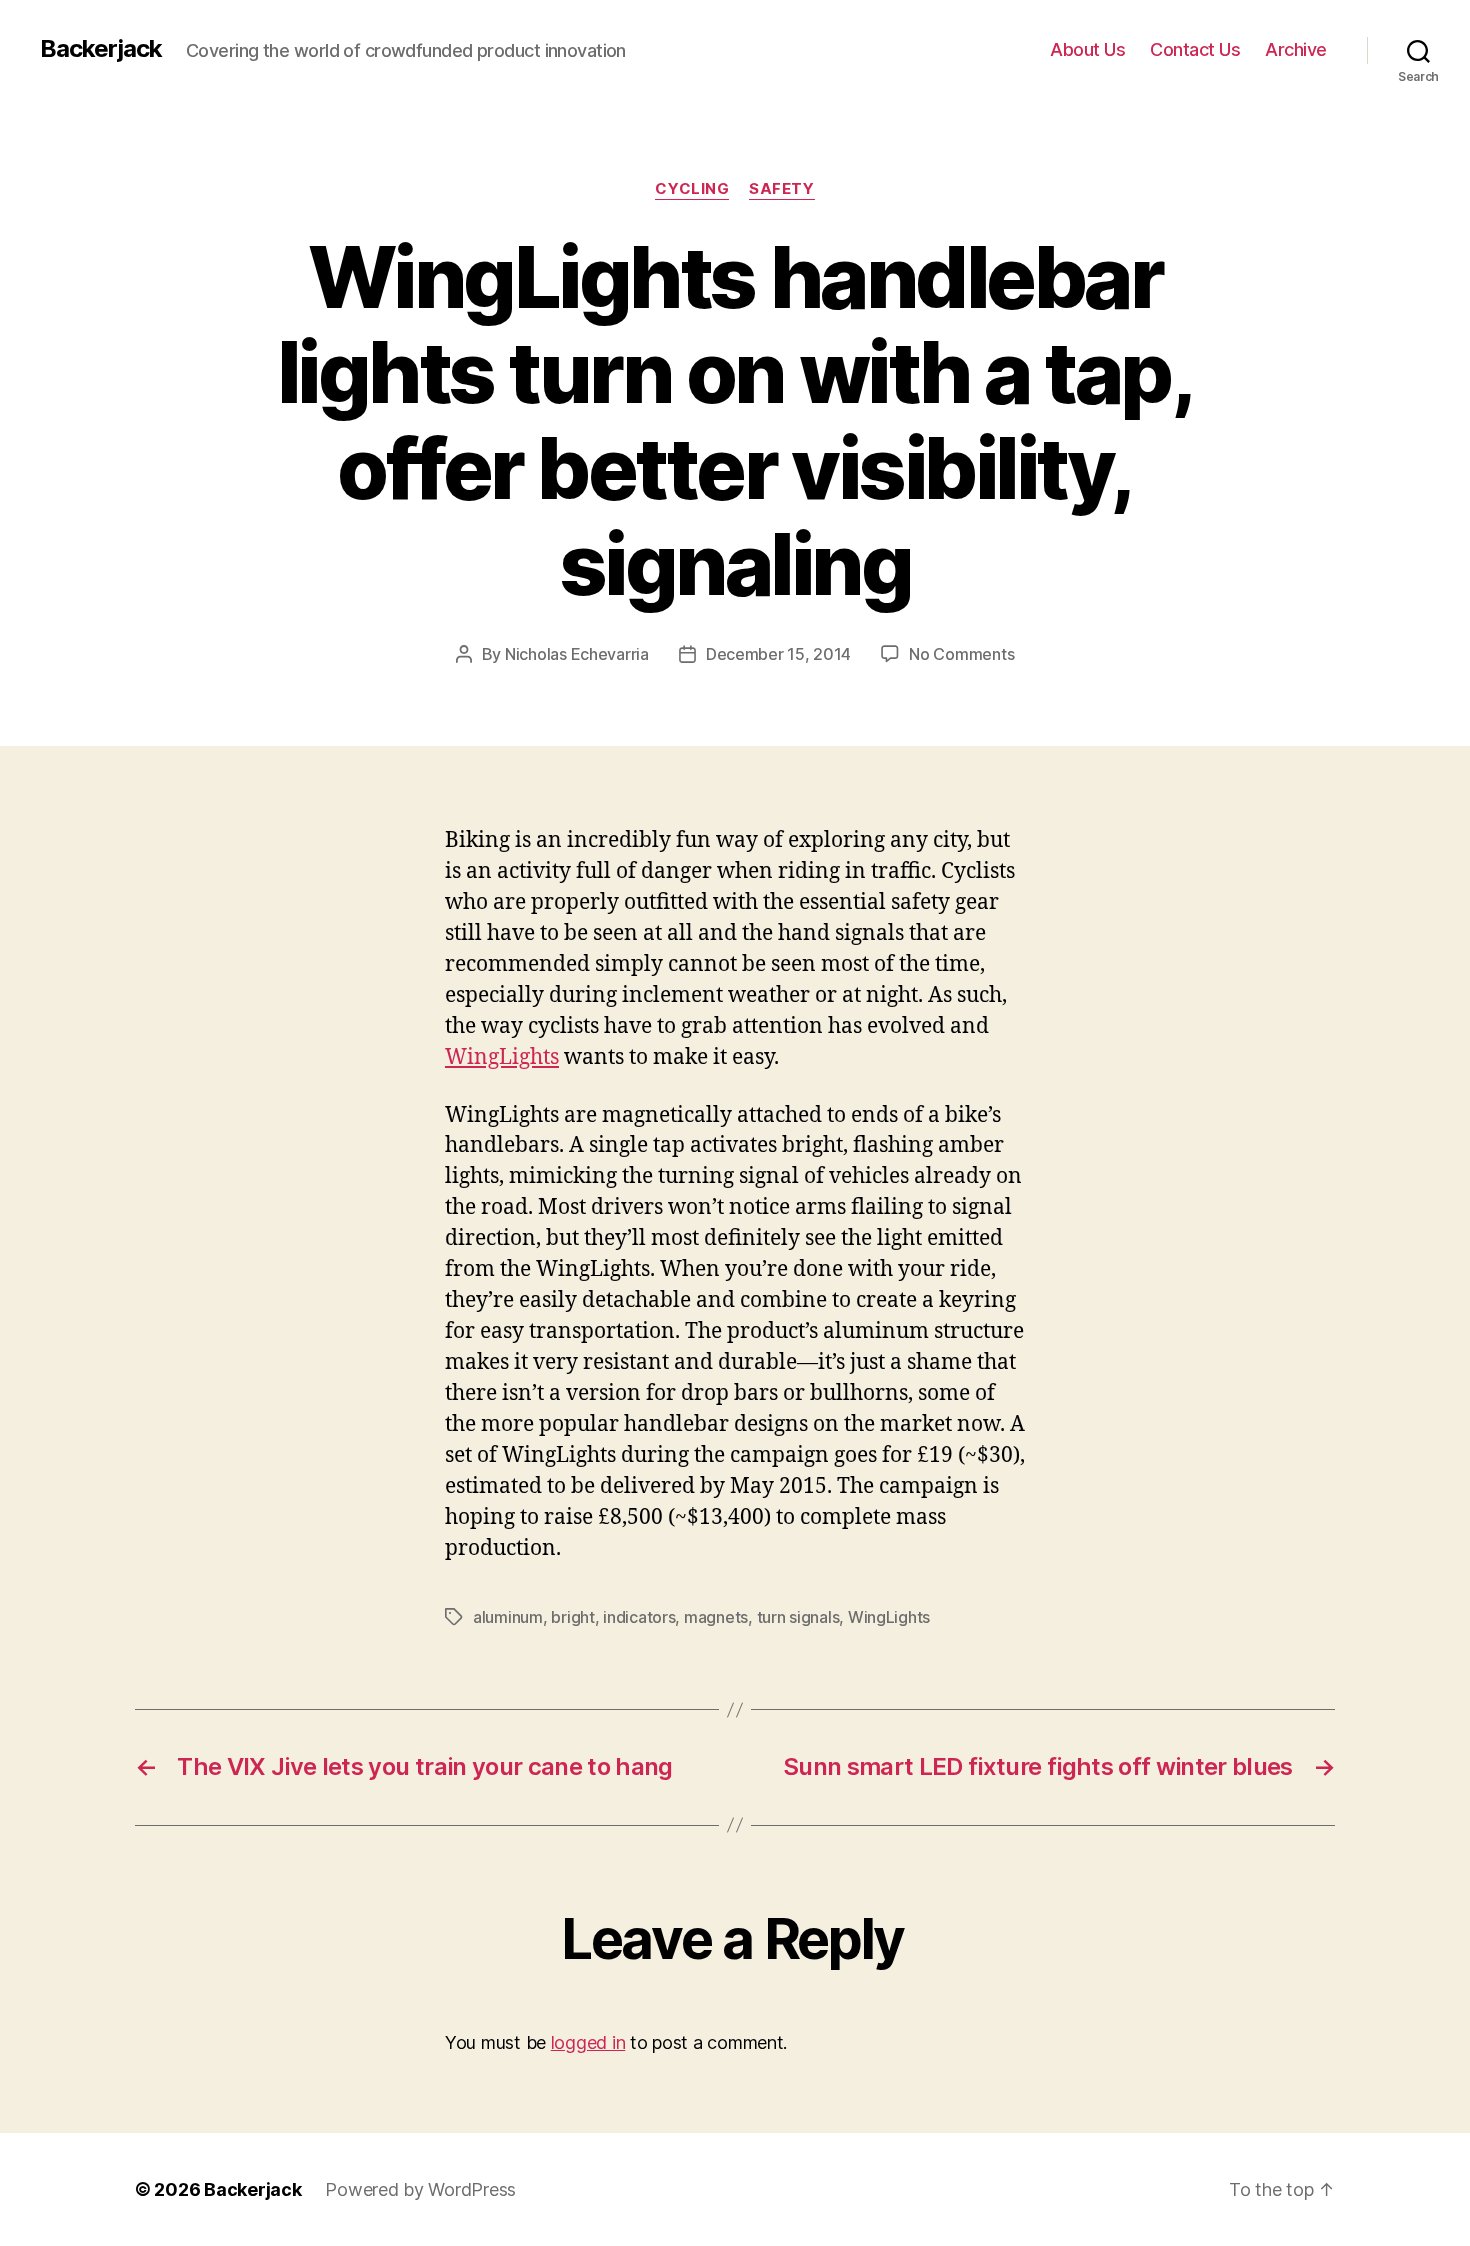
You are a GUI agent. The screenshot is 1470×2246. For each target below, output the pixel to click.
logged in (588, 2042)
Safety (781, 189)
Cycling (692, 189)
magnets (716, 1617)
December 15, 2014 (778, 654)
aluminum (508, 1617)
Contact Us (1195, 49)
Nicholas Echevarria (577, 654)
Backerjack (101, 49)
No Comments (961, 654)
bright (572, 1617)
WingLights (502, 1057)
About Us (1087, 49)
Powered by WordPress (420, 2189)
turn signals (798, 1617)
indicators (639, 1617)
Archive (1296, 49)
